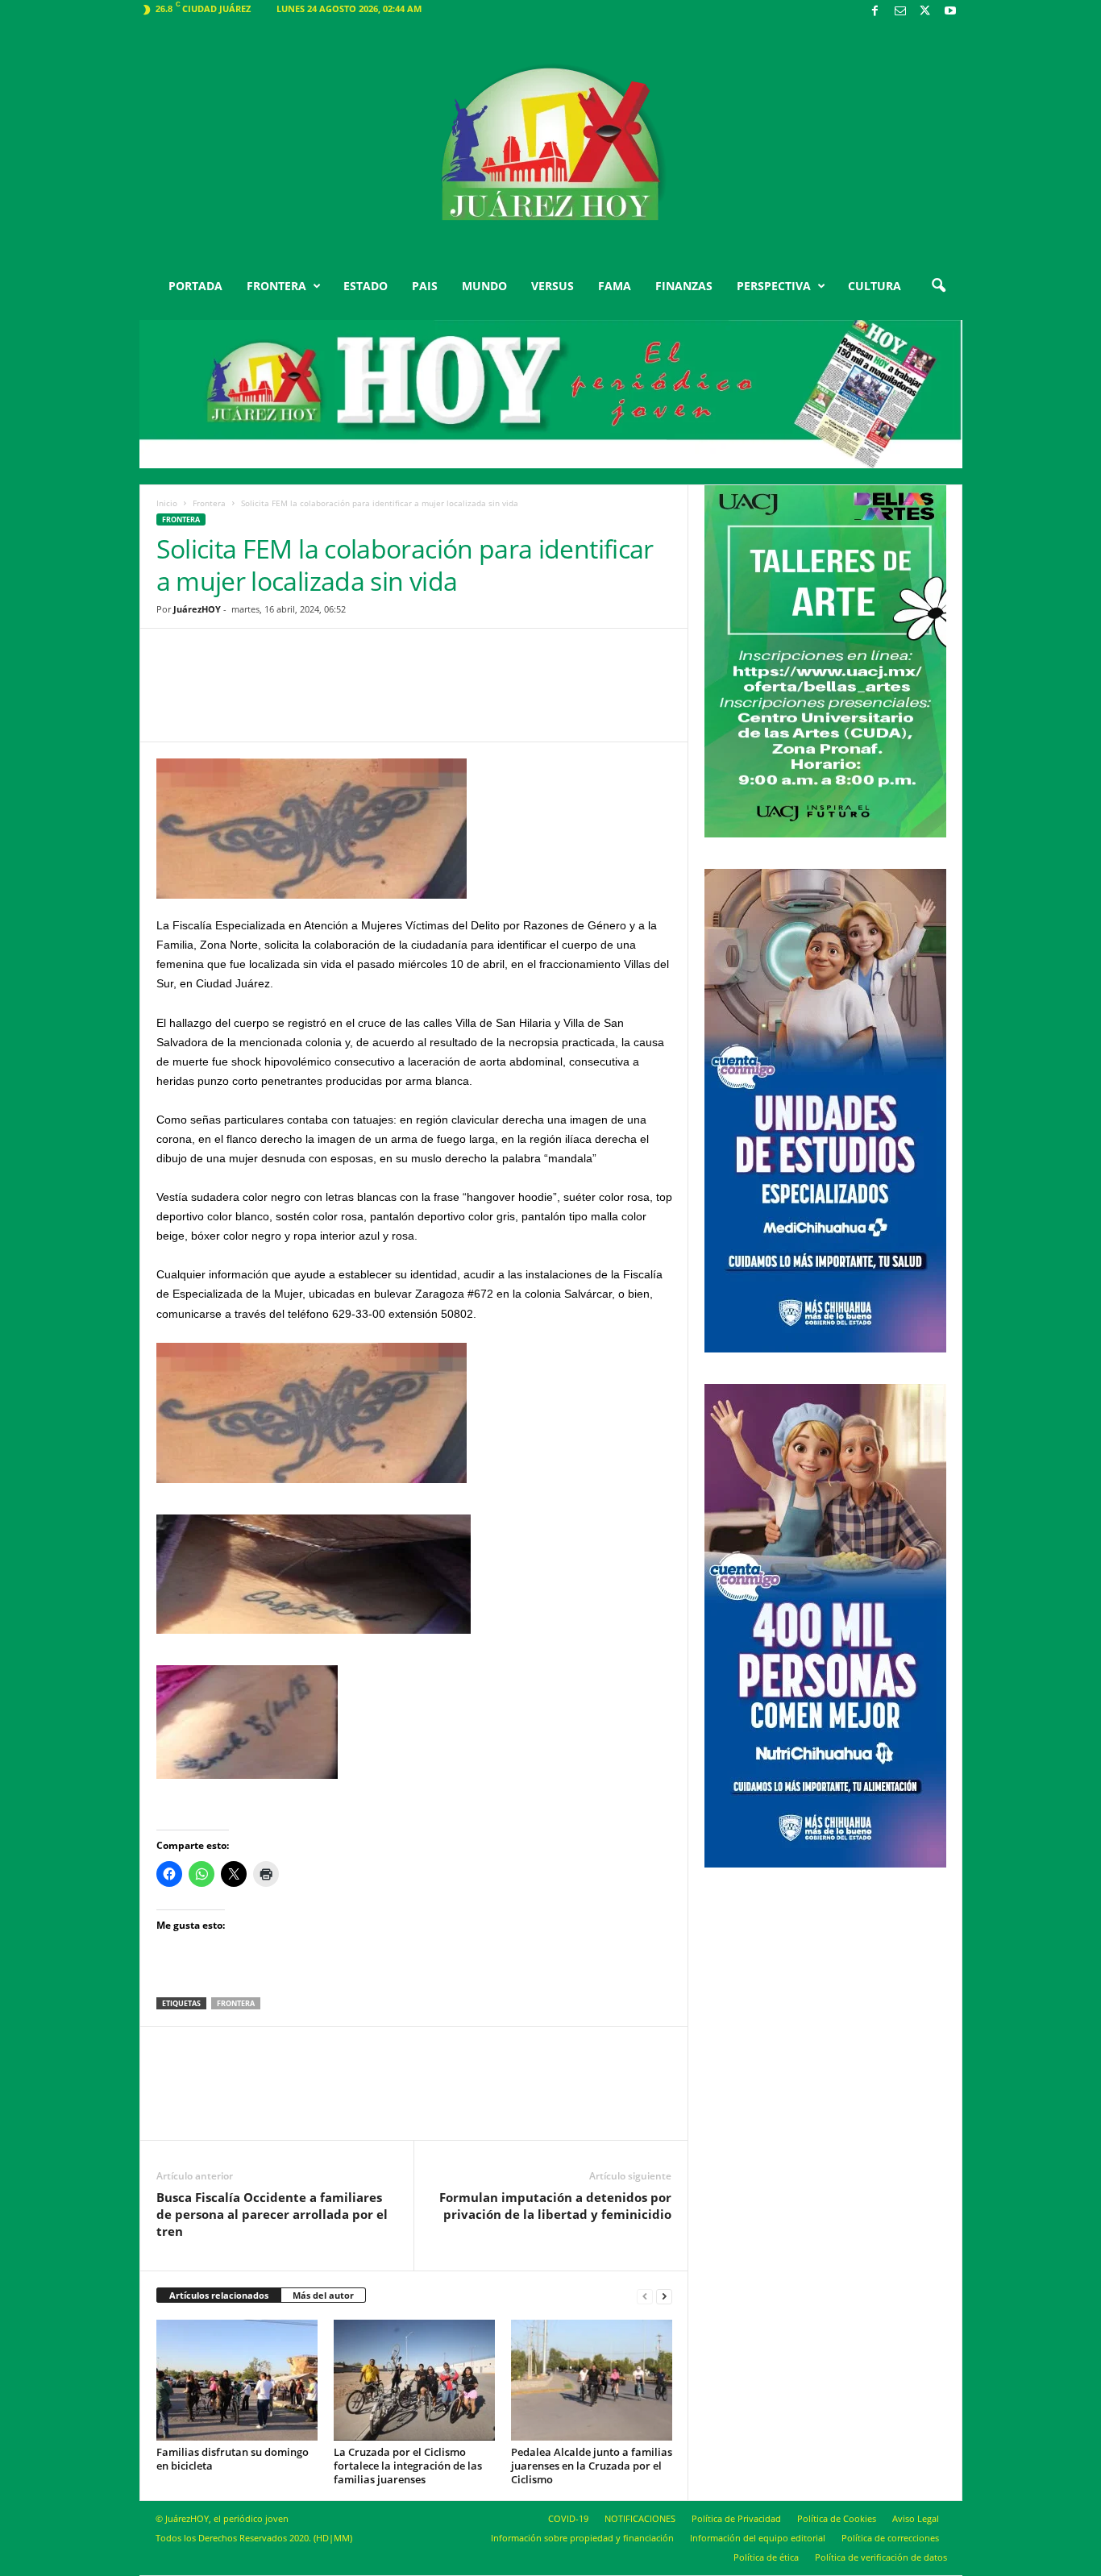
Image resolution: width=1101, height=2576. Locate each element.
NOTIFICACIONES (640, 2518)
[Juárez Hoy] (551, 144)
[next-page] (664, 2296)
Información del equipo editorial (758, 2538)
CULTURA (875, 286)
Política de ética (766, 2557)
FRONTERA (276, 286)
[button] (938, 286)
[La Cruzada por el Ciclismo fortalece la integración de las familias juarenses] (414, 2380)
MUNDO (484, 286)
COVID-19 (568, 2518)
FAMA (615, 286)
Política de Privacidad (736, 2518)
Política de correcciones (890, 2538)
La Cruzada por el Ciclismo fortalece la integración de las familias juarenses (408, 2466)
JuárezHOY (197, 609)
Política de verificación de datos (881, 2557)
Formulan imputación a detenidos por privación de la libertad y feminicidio (555, 2206)
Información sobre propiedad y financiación (582, 2538)
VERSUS (553, 286)
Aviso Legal (916, 2518)
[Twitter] (925, 12)
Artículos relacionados (219, 2295)
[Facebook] (875, 12)
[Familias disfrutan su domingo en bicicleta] (237, 2380)
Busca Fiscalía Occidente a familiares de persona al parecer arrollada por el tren (272, 2214)
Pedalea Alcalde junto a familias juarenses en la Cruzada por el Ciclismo (592, 2466)
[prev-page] (645, 2296)
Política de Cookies (837, 2518)
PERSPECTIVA (774, 286)
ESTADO (366, 286)
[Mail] (900, 12)
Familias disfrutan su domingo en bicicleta (233, 2459)
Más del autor (323, 2295)
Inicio (167, 503)
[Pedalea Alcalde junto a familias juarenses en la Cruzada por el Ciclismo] (592, 2380)
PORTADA (195, 286)
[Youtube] (950, 12)
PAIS (425, 286)
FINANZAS (684, 286)
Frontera (209, 503)
